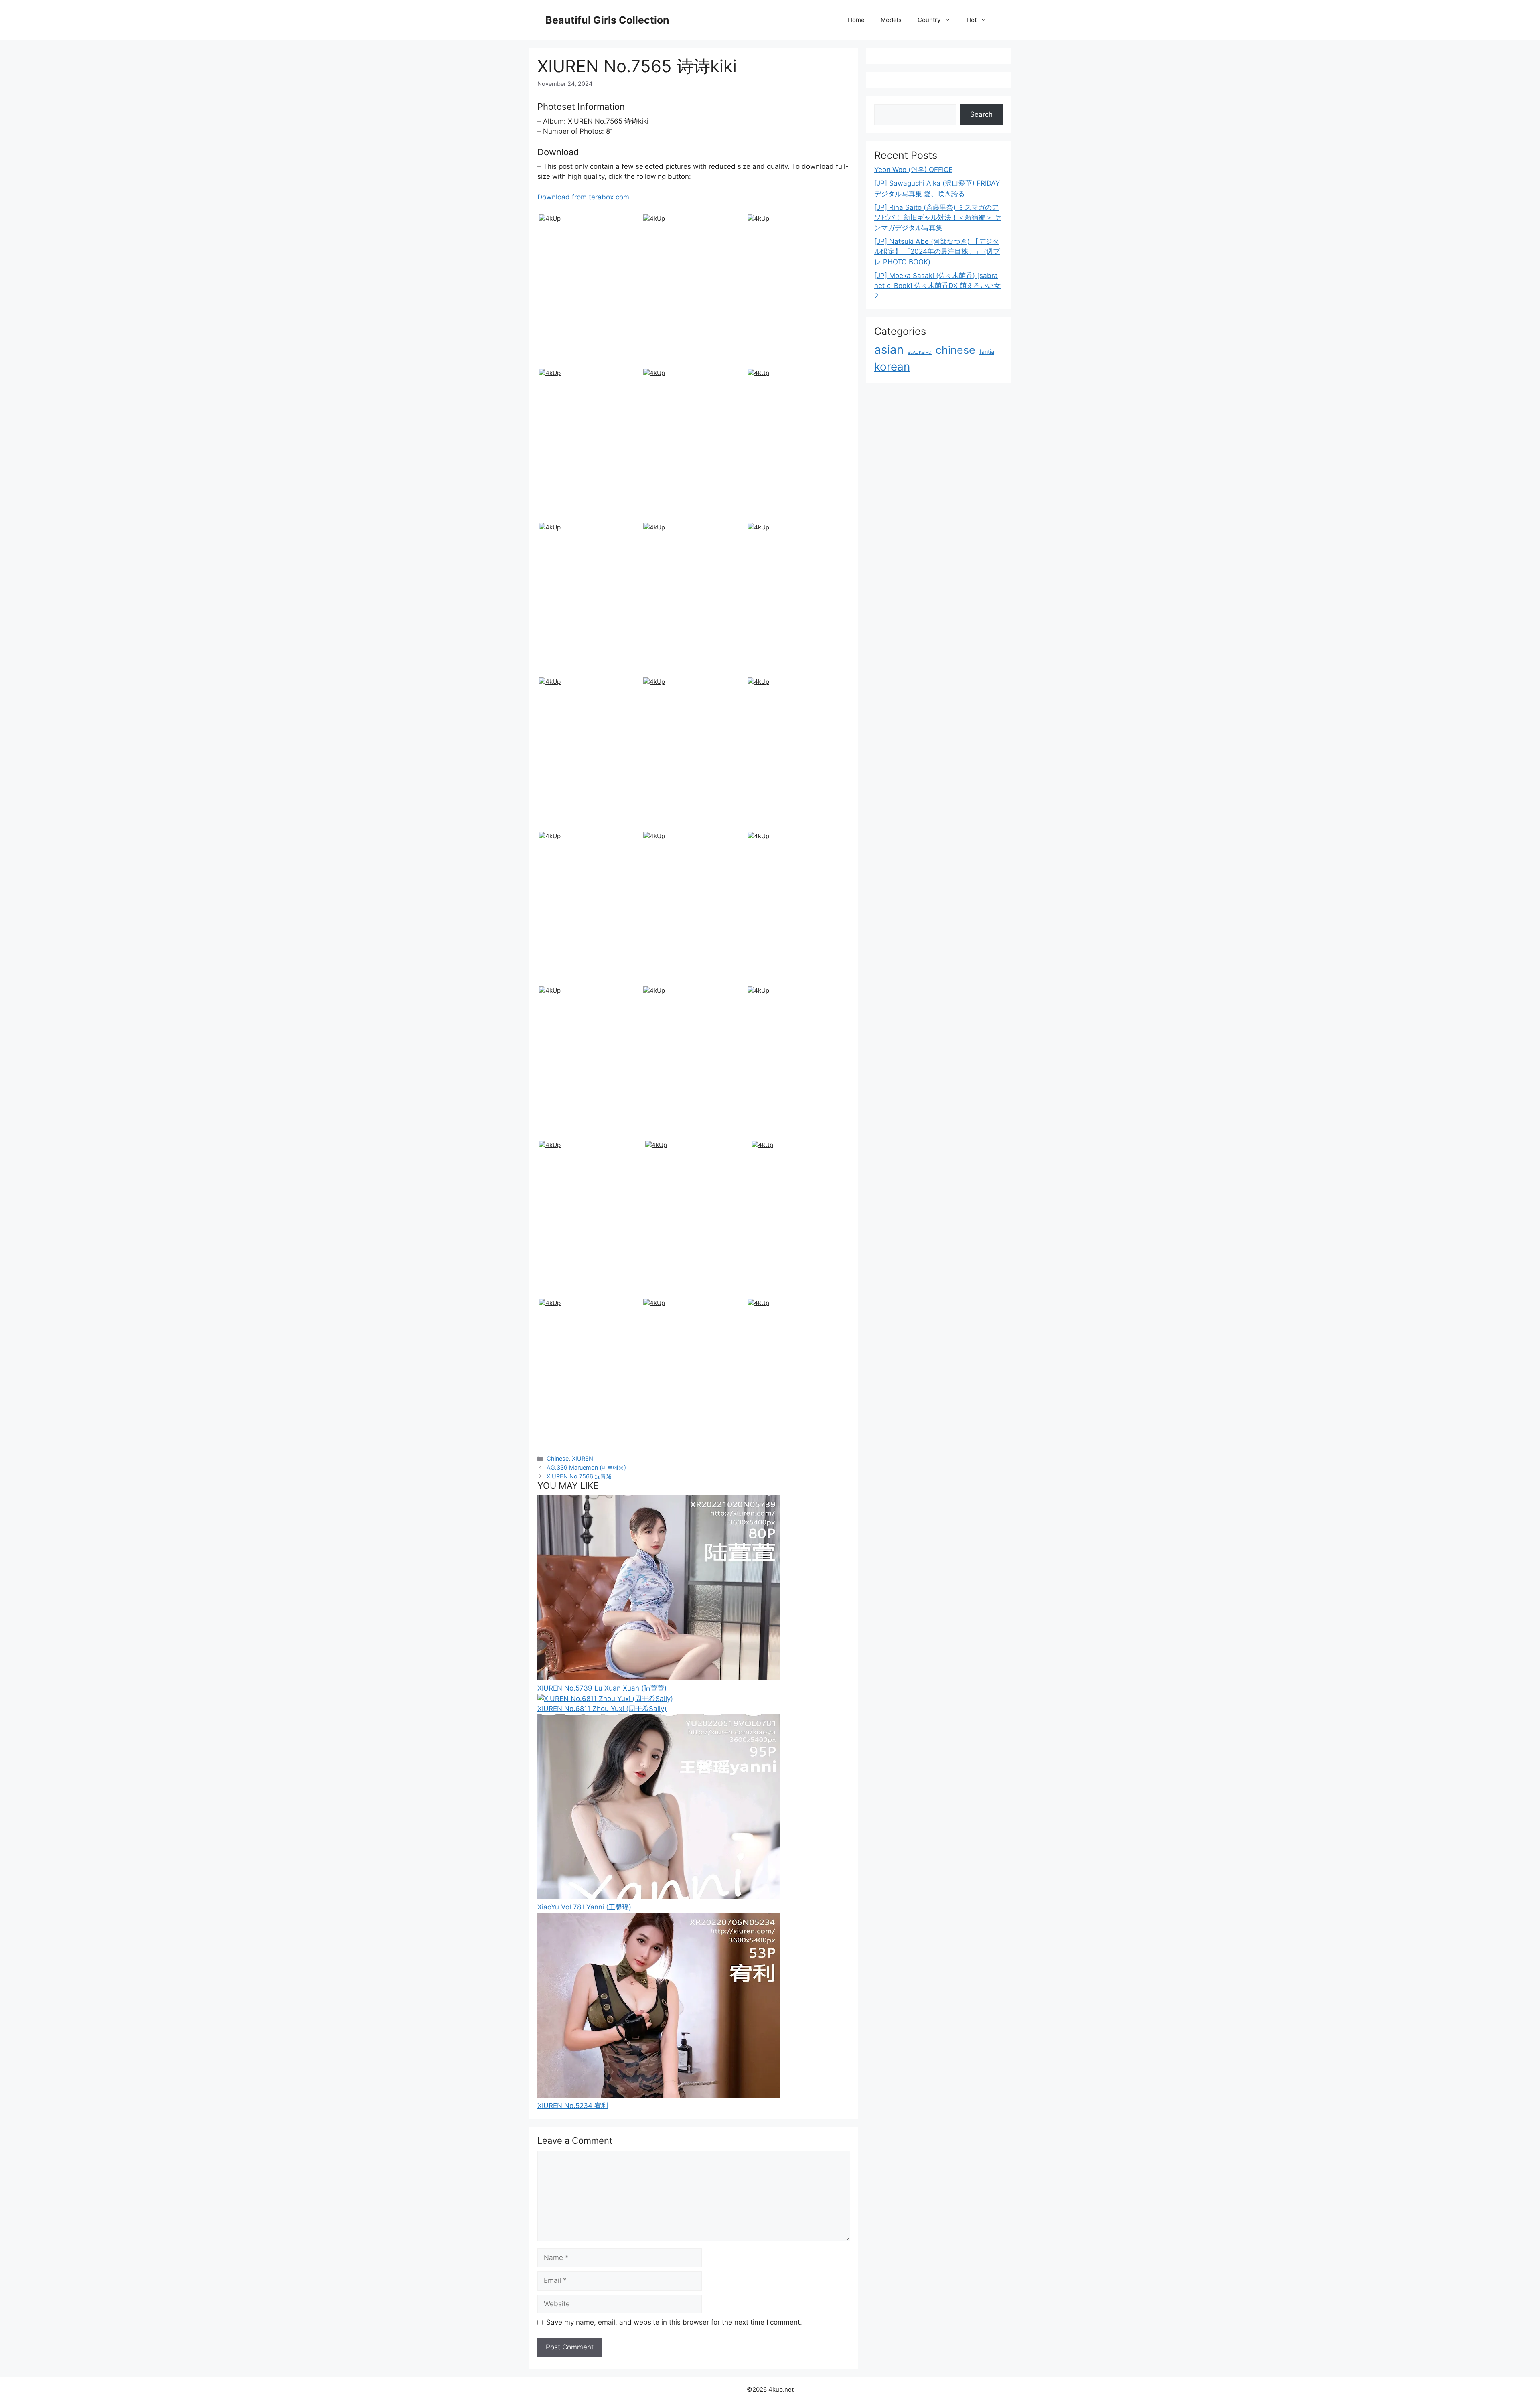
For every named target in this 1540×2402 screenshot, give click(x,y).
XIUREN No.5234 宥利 (573, 2106)
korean (892, 367)
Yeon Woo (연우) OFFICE (913, 170)
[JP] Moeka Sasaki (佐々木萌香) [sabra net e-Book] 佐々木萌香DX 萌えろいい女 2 (937, 286)
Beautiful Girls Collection (607, 20)
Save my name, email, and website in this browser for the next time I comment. (674, 2322)
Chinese (558, 1458)
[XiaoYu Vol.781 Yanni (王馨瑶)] (659, 1897)
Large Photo (560, 365)
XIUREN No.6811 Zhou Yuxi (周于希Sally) (602, 1709)
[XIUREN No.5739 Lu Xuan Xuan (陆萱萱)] (659, 1678)
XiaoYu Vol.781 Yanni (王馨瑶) (584, 1907)
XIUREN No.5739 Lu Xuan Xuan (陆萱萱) (602, 1688)
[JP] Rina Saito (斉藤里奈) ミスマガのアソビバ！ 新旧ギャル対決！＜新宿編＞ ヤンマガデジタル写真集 (938, 218)
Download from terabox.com (583, 197)
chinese (955, 350)
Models (891, 20)
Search (981, 114)
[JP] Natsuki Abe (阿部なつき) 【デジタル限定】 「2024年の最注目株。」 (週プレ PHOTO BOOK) (937, 252)
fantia (987, 352)
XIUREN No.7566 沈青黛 (579, 1476)
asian (889, 350)
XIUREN (583, 1458)
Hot (972, 20)
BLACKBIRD (920, 352)
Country (929, 20)
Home (856, 20)
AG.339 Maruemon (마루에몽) (586, 1467)
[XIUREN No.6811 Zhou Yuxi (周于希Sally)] (605, 1699)
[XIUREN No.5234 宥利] (659, 2096)
